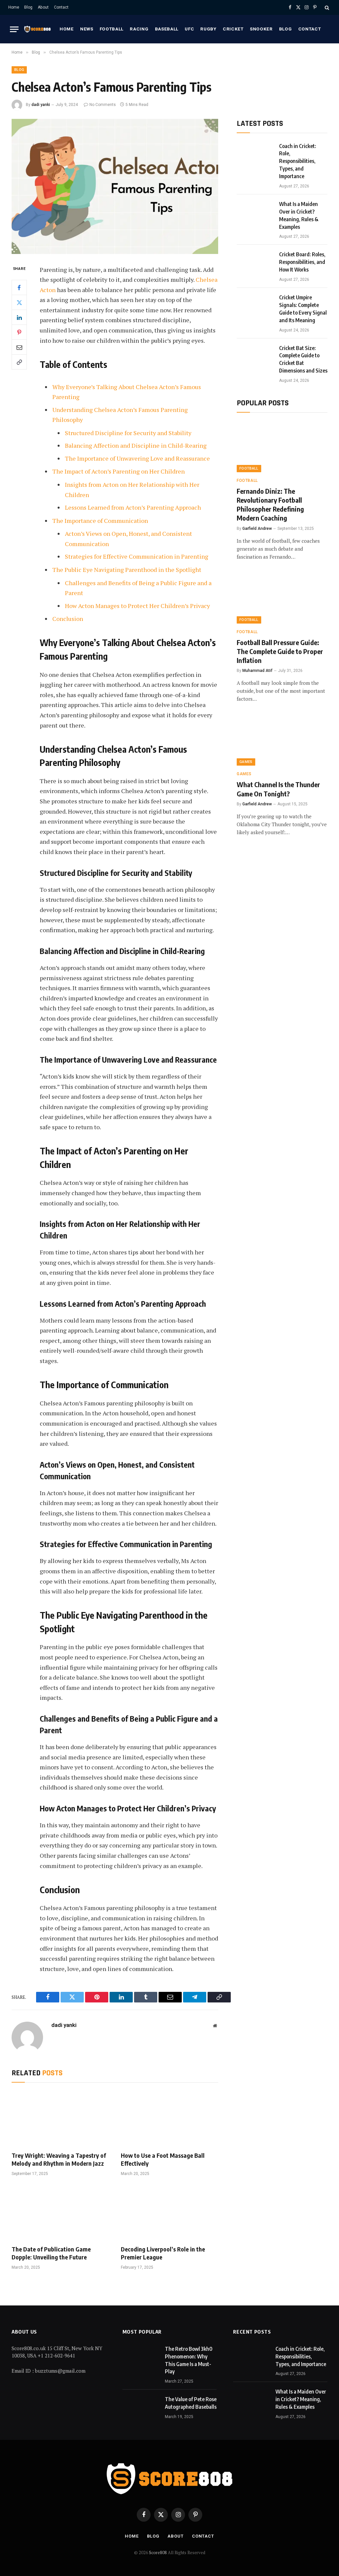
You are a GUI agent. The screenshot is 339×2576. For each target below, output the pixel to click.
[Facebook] (19, 287)
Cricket (233, 29)
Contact (61, 7)
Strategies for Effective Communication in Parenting (137, 556)
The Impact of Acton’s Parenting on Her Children (119, 471)
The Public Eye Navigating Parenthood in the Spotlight (127, 570)
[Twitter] (19, 302)
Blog (28, 7)
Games (246, 762)
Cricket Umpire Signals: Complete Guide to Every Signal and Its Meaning (303, 309)
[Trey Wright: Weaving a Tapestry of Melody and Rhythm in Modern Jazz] (60, 2119)
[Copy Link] (19, 362)
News (87, 29)
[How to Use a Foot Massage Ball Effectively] (169, 2119)
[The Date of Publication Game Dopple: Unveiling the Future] (60, 2213)
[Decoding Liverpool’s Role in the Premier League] (169, 2213)
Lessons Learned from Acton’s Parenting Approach (133, 507)
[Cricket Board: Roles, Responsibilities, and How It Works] (255, 263)
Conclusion (68, 619)
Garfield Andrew (257, 529)
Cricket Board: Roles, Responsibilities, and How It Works (302, 262)
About (43, 7)
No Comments (103, 105)
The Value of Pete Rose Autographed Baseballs (191, 2403)
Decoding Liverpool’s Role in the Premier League (163, 2253)
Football (112, 29)
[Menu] (14, 29)
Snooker (261, 29)
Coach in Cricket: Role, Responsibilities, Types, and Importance (298, 161)
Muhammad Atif (257, 671)
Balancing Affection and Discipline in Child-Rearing (136, 445)
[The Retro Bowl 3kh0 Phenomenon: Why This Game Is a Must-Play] (141, 2357)
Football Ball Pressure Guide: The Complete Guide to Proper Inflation (280, 651)
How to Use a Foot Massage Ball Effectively (163, 2159)
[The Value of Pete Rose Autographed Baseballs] (141, 2407)
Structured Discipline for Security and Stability (128, 433)
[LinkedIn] (19, 317)
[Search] (326, 7)
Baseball (167, 29)
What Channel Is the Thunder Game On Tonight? (278, 789)
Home (14, 7)
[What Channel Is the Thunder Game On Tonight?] (282, 740)
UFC (189, 29)
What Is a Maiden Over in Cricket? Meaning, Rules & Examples (299, 215)
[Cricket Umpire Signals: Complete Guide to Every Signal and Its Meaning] (255, 306)
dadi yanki (41, 105)
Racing (139, 29)
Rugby (208, 29)
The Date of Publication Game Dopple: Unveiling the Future (51, 2253)
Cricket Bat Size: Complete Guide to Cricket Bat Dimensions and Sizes (303, 359)
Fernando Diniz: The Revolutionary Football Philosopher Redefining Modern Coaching (270, 505)
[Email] (19, 347)
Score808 (158, 2552)
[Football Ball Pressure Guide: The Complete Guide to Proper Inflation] (282, 598)
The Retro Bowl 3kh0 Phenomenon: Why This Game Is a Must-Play (189, 2360)
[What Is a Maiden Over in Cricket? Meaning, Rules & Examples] (255, 212)
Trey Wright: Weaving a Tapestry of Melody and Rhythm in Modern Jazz (59, 2159)
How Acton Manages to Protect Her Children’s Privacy (137, 606)
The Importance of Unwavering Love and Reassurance (137, 458)
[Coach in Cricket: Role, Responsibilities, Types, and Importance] (255, 154)
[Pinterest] (19, 332)
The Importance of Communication (100, 521)
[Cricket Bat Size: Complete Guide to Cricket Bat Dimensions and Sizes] (255, 356)
